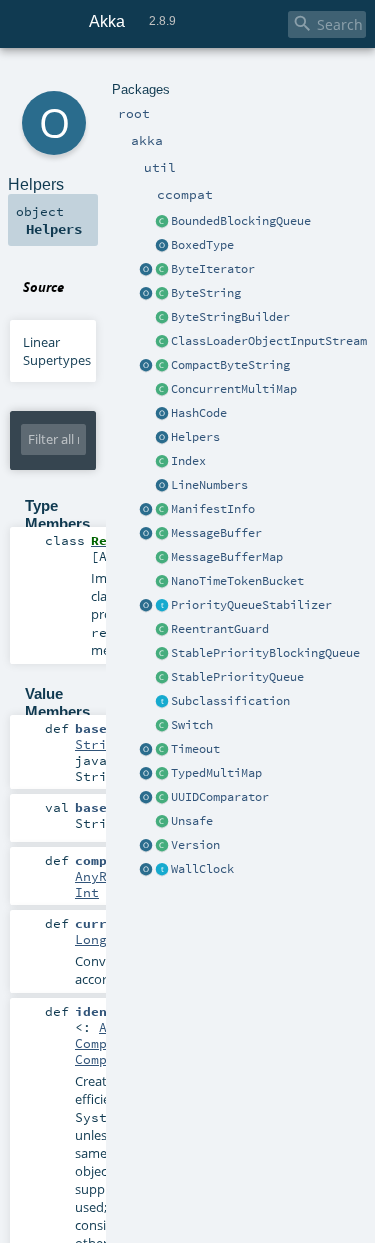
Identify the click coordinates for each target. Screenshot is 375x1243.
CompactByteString (230, 365)
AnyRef (99, 876)
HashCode (199, 413)
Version (195, 845)
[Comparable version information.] (162, 846)
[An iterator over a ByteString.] (162, 270)
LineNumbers (209, 485)
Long (91, 939)
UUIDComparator (220, 797)
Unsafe (192, 821)
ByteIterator (213, 269)
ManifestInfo (213, 509)
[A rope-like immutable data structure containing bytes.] (162, 294)
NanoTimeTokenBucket (237, 581)
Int (87, 892)
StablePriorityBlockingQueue (265, 653)
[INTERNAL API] (162, 822)
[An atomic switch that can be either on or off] (162, 726)
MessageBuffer (216, 533)
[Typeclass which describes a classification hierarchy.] (162, 702)
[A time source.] (162, 870)
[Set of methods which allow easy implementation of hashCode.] (162, 414)
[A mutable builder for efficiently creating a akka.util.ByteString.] (162, 318)
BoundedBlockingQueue (241, 221)
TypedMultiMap (216, 773)
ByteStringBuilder (230, 317)
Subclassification (230, 701)
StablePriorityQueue (237, 677)
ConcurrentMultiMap (234, 389)
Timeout (195, 749)
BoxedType (202, 245)
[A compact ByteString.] (162, 366)
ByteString (206, 293)
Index (188, 461)
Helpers (195, 437)
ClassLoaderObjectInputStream (269, 341)
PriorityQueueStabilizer (251, 605)
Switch (192, 725)
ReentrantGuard (220, 629)
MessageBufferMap (227, 557)
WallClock (202, 869)
